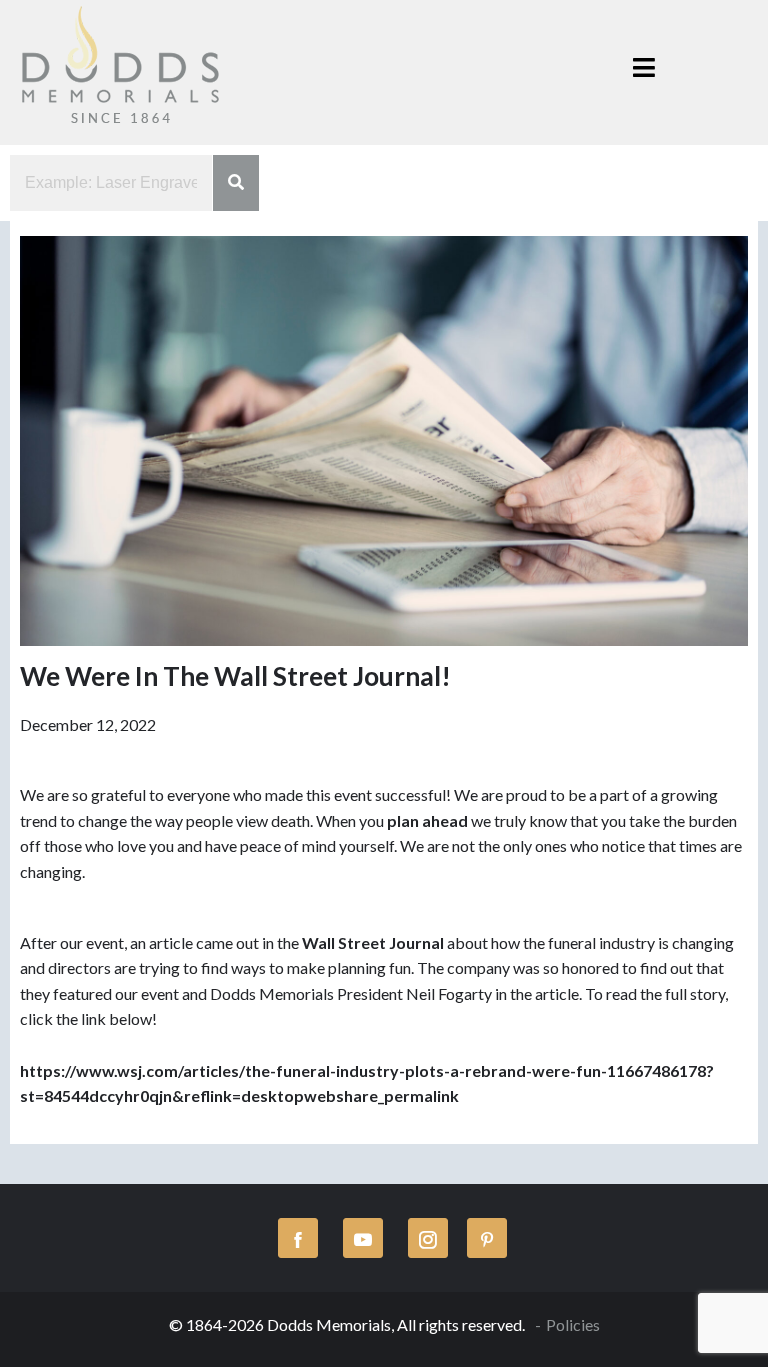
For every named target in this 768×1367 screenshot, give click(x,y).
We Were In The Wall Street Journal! (235, 676)
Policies (573, 1324)
